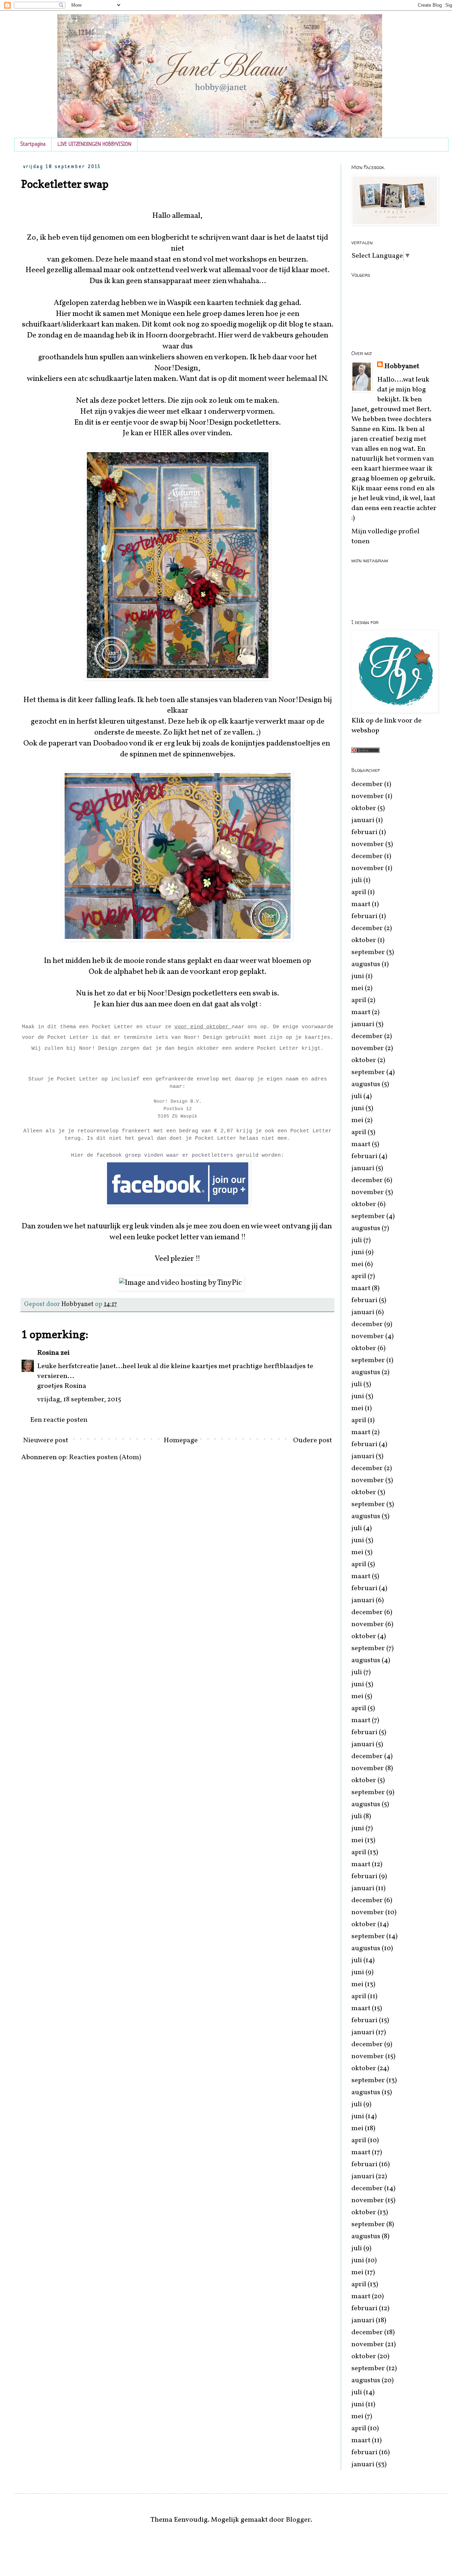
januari (363, 820)
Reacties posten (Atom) (105, 1457)
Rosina (48, 1353)
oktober (364, 808)
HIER (162, 433)
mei (357, 988)
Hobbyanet (402, 366)
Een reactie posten (59, 1420)
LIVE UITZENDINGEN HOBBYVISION (94, 145)
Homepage (181, 1440)
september (368, 952)
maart (361, 904)
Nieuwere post (46, 1440)
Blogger (298, 2520)
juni (358, 976)
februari (364, 832)
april (359, 892)
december (367, 784)
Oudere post (313, 1440)
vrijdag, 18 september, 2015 (79, 1400)
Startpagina (33, 145)
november (368, 796)
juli (357, 880)
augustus (366, 964)
